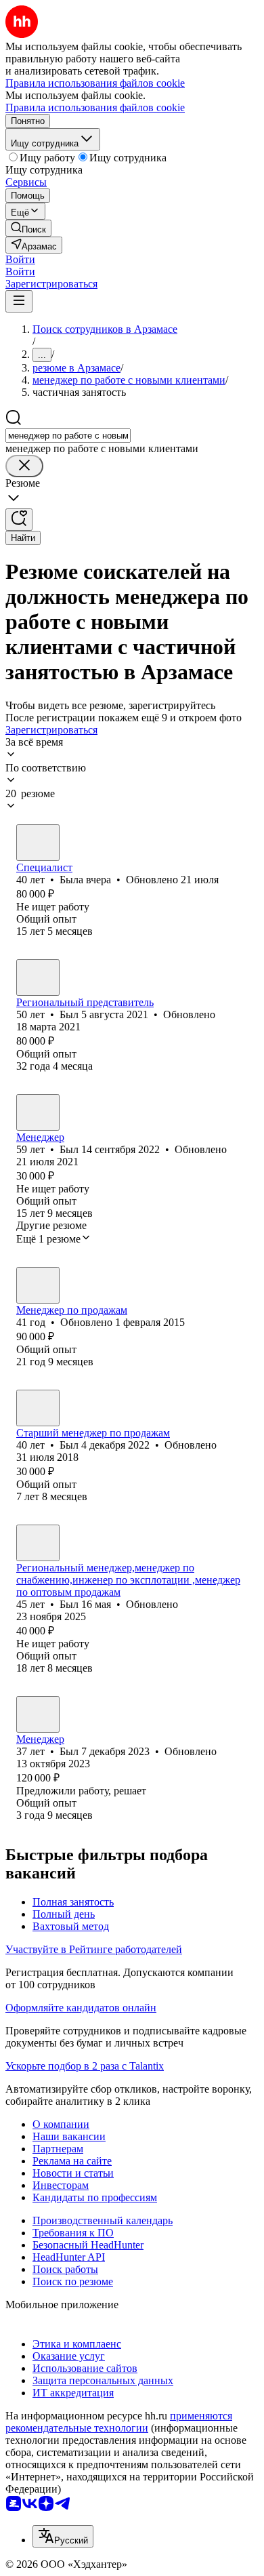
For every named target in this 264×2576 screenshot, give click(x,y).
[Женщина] (38, 843)
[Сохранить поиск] (19, 520)
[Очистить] (24, 466)
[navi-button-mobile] (19, 301)
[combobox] (68, 436)
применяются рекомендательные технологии (119, 2422)
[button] (20, 259)
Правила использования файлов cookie (95, 107)
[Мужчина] (38, 978)
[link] (28, 228)
